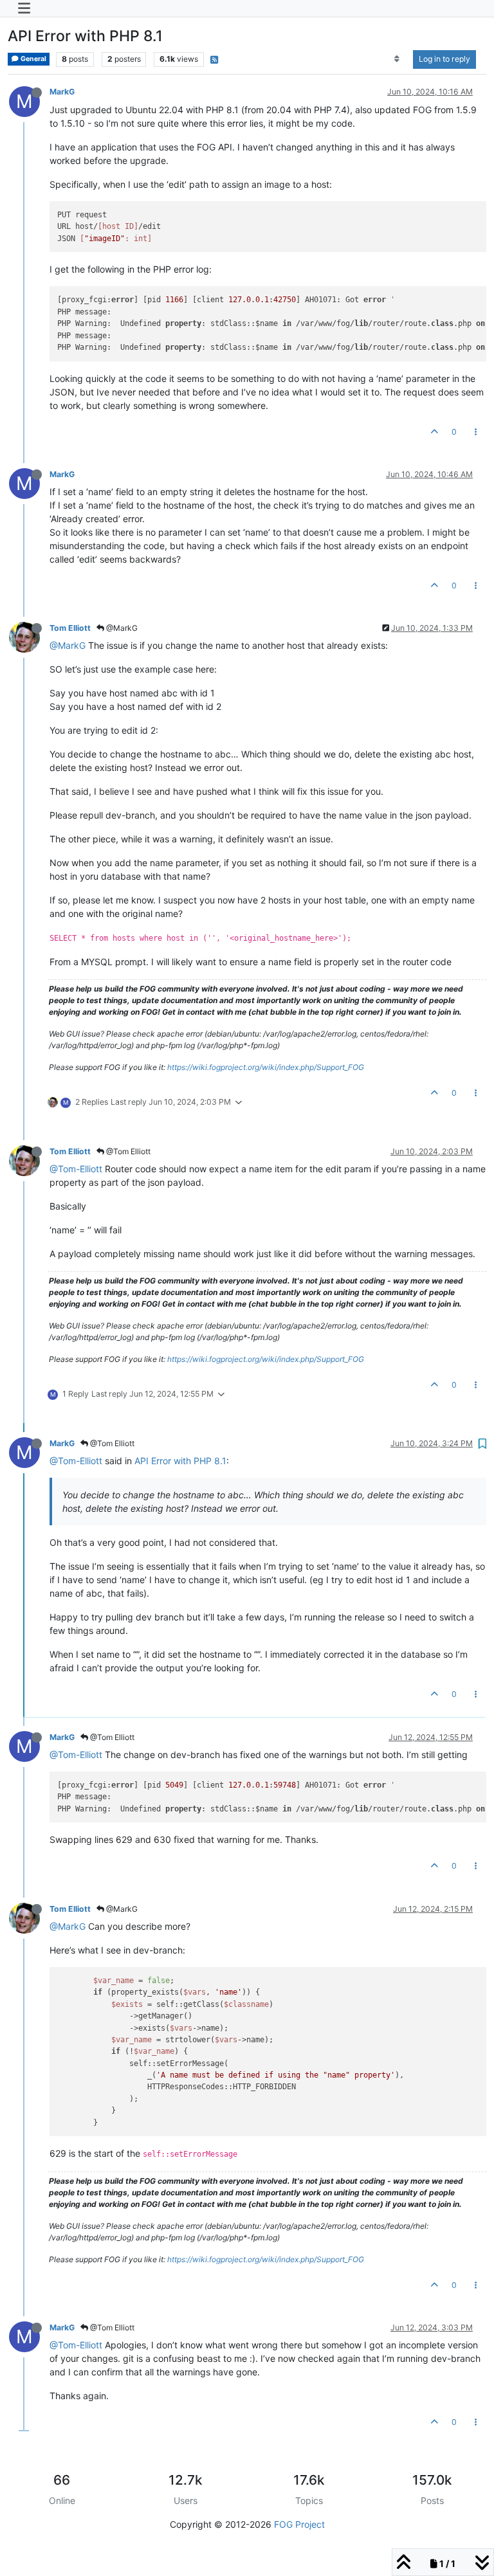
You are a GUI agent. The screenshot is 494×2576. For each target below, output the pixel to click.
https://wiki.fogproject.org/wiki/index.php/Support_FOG (266, 1067)
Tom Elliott (70, 628)
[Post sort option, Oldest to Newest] (397, 59)
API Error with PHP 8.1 (180, 1461)
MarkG (62, 92)
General (33, 59)
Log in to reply (444, 59)
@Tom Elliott (127, 1151)
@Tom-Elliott (76, 1169)
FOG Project (299, 2524)
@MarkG (121, 628)
